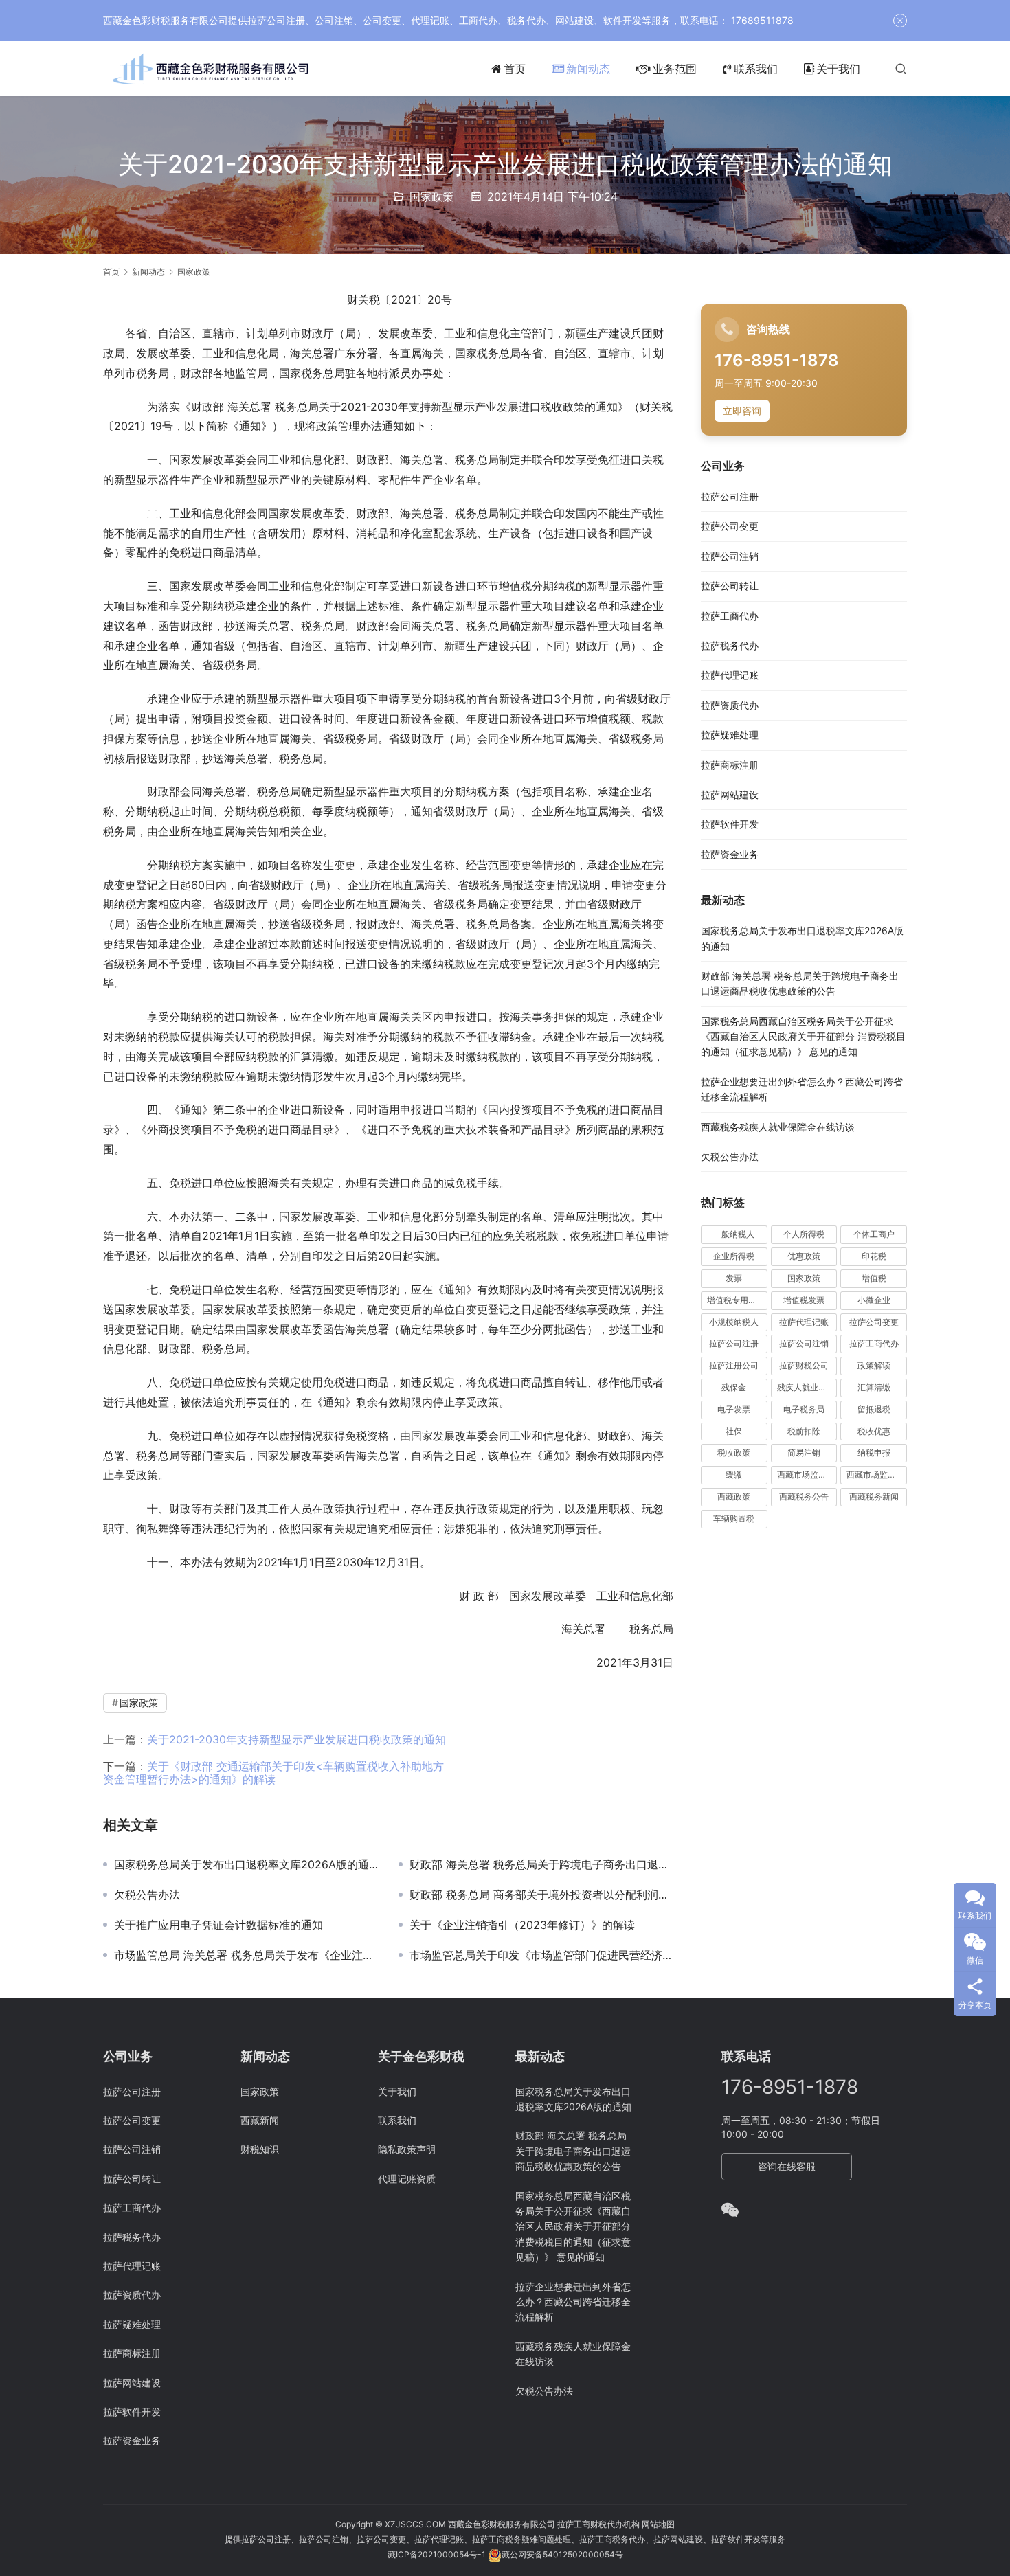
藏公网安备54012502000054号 (562, 2554)
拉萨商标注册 (730, 765)
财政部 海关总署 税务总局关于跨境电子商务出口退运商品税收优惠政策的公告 (541, 1864)
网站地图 (658, 2524)
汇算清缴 (874, 1388)
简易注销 (804, 1453)
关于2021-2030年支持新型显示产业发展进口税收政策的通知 (296, 1739)
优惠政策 (804, 1257)
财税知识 (260, 2149)
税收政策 (734, 1453)
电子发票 (734, 1409)
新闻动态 (588, 69)
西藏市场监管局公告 (877, 1475)
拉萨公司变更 (730, 527)
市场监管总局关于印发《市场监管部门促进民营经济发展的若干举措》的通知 (541, 1955)
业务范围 (675, 69)
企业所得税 (734, 1257)
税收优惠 (874, 1431)
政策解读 (874, 1366)
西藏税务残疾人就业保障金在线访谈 (778, 1127)
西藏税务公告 (804, 1497)
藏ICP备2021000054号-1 (438, 2554)
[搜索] (901, 68)
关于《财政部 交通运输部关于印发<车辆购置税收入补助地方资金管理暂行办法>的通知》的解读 (273, 1773)
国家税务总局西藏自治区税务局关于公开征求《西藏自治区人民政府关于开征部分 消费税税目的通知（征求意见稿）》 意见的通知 (803, 1037)
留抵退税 (874, 1409)
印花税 (874, 1257)
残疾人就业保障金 (807, 1388)
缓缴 (734, 1475)
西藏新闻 (260, 2120)
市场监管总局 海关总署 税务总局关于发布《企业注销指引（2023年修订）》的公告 (246, 1955)
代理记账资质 (407, 2179)
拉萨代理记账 (730, 676)
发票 (734, 1279)
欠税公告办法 (147, 1895)
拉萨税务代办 (730, 646)
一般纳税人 (734, 1235)
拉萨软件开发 (730, 825)
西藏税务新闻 (874, 1497)
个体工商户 (874, 1235)
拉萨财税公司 (804, 1366)
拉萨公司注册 (730, 497)
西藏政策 (734, 1497)
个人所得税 (804, 1235)
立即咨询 (742, 411)
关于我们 (838, 69)
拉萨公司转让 (730, 586)
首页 (515, 69)
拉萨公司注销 (730, 556)
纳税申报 (874, 1453)
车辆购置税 (734, 1518)
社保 (734, 1431)
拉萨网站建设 (730, 795)
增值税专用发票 (736, 1300)
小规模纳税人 (734, 1322)
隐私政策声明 (407, 2149)
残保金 (734, 1388)
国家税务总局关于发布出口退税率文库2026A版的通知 (246, 1864)
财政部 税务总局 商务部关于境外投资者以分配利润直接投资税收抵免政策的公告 (541, 1895)
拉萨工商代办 (730, 616)
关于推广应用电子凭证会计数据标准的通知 (218, 1925)
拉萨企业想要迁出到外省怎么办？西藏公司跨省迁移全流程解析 (573, 2302)
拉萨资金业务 (730, 854)
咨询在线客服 (787, 2166)
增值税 (874, 1279)
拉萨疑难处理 (730, 735)
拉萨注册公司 (734, 1366)
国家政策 (431, 196)
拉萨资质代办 (730, 705)
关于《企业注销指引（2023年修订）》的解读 (522, 1925)
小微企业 (874, 1300)
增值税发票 (804, 1300)
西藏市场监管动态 (807, 1475)
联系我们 (756, 69)
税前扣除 (804, 1431)
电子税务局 (804, 1409)
